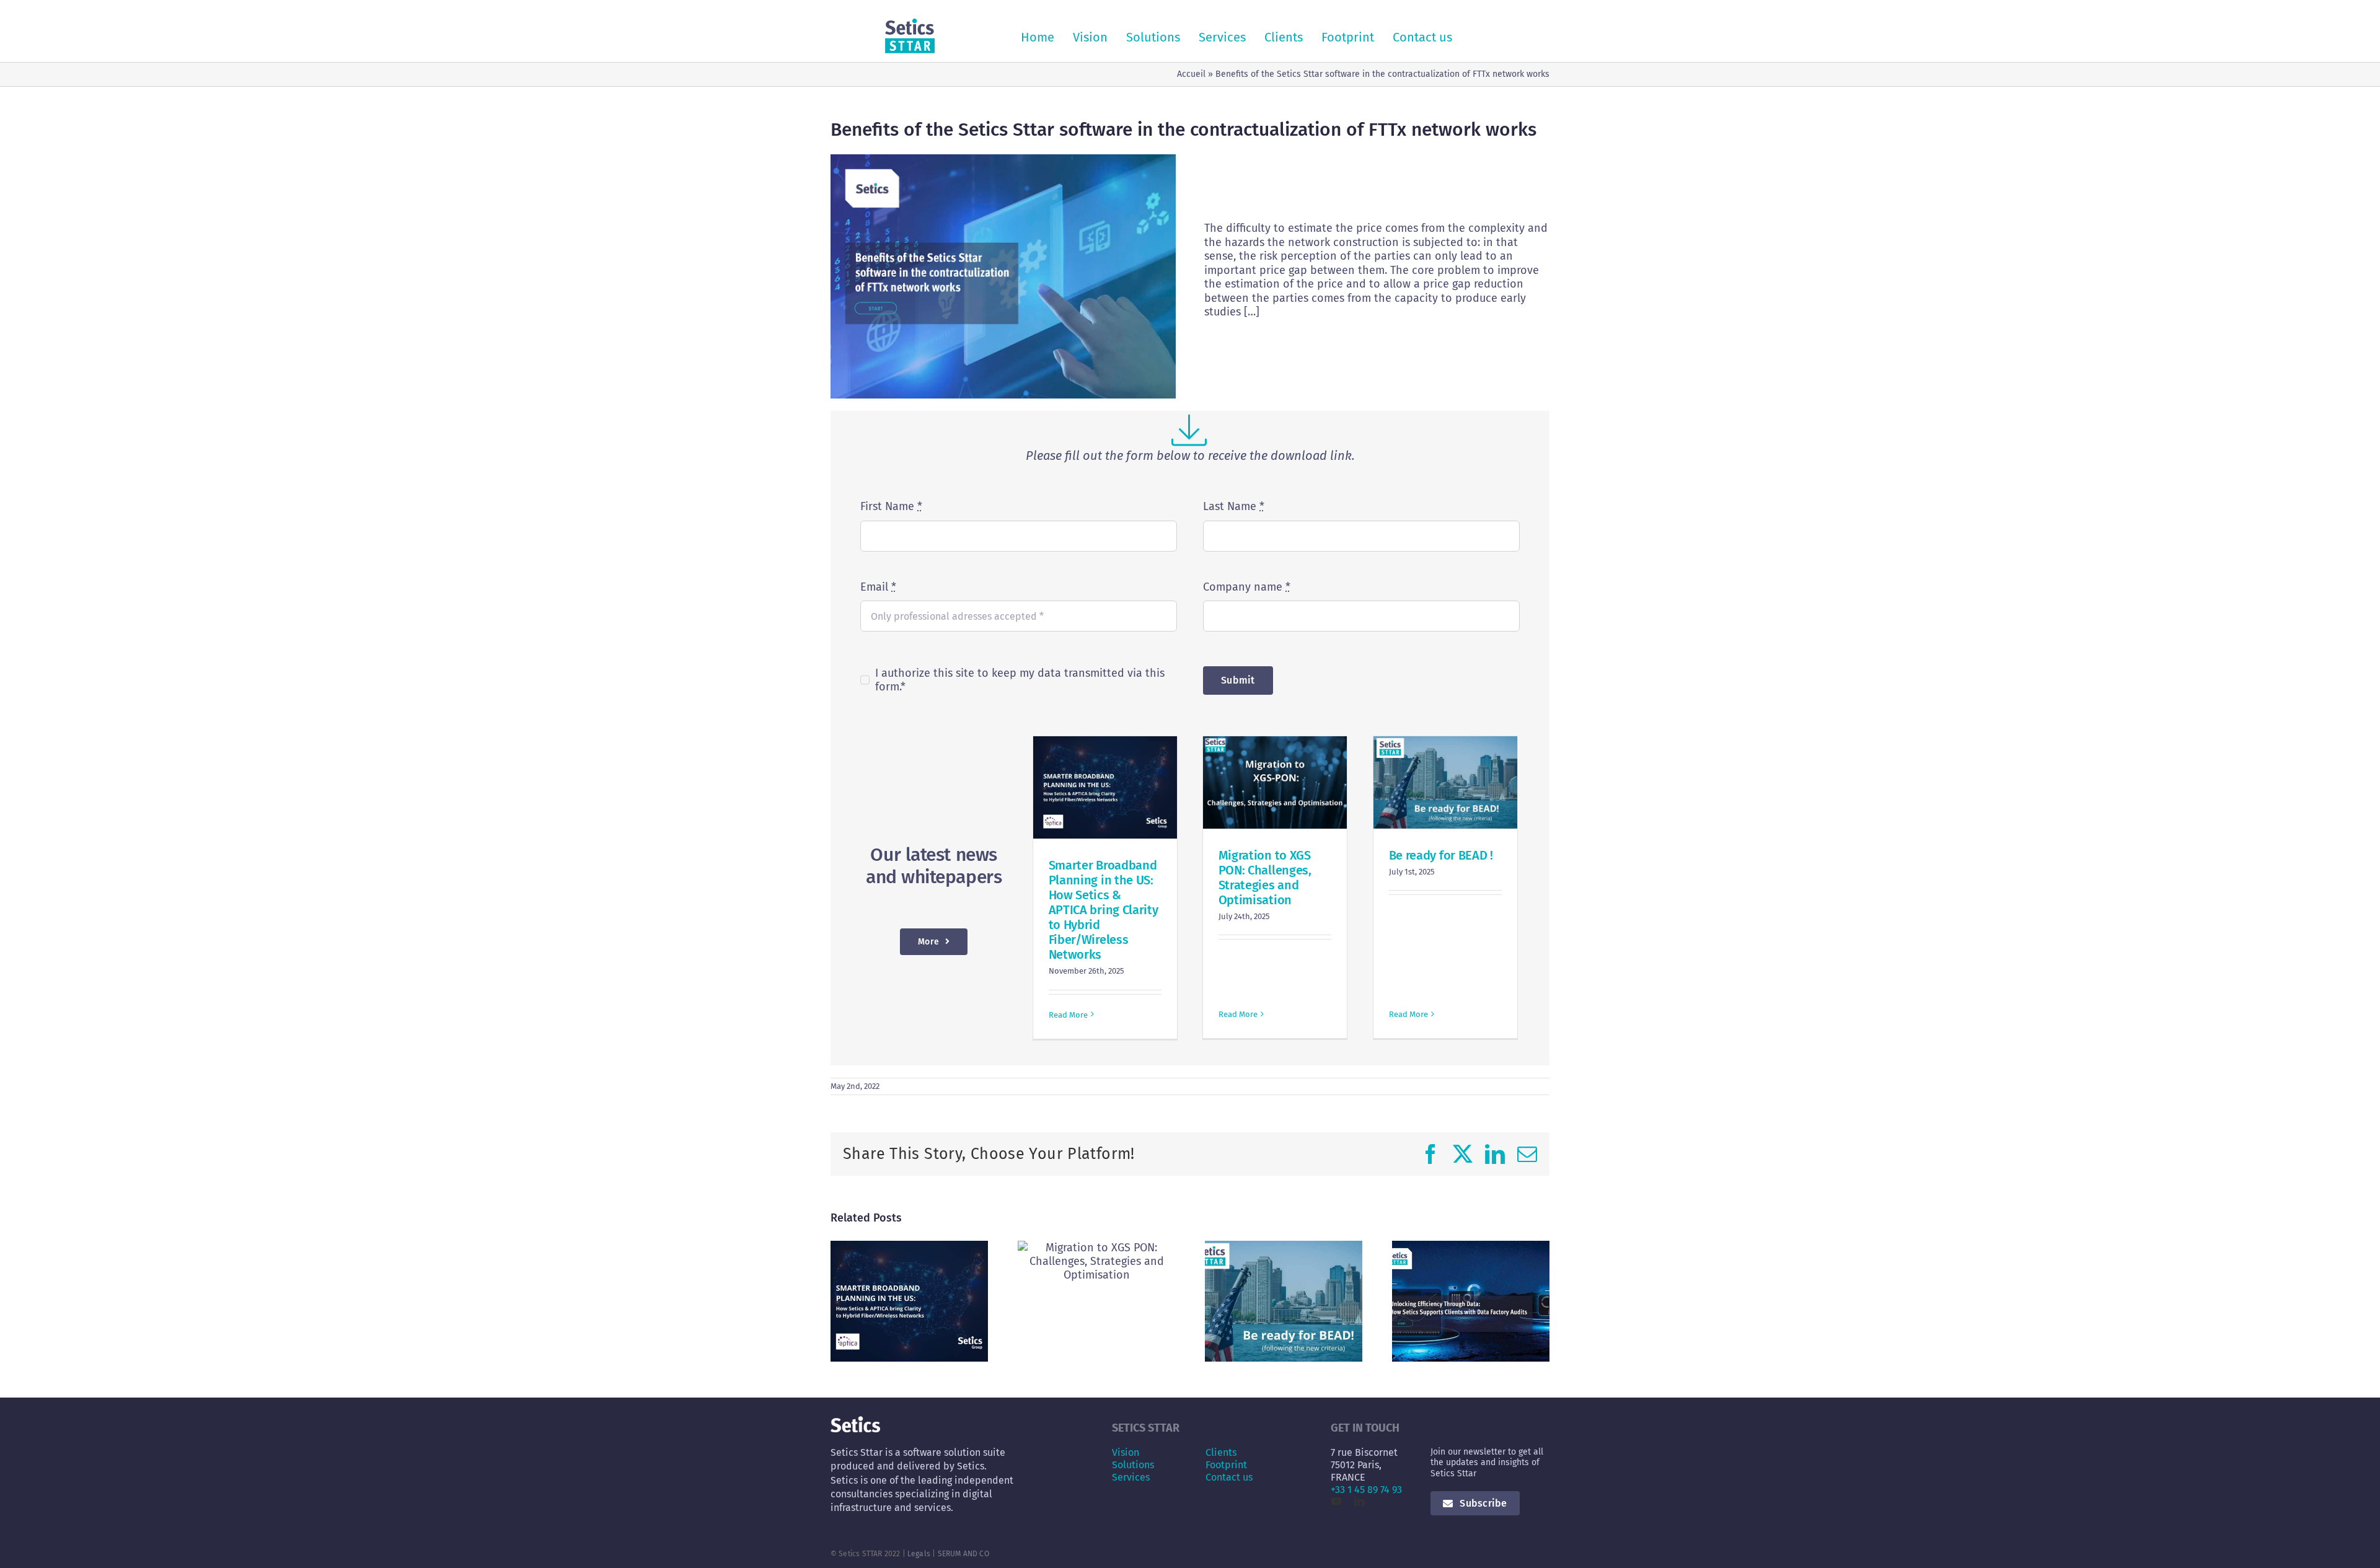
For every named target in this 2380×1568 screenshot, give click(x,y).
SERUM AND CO (963, 1554)
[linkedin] (1359, 1501)
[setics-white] (855, 1422)
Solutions (1133, 1465)
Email (878, 587)
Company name (1247, 587)
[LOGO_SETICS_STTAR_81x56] (910, 24)
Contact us (1229, 1477)
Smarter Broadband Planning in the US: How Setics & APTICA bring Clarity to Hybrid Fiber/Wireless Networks (1104, 910)
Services (1131, 1477)
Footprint (1226, 1465)
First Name (891, 506)
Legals (919, 1554)
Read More (1068, 1015)
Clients (1221, 1452)
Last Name (1234, 506)
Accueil (1191, 74)
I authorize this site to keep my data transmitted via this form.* (1020, 680)
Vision (1126, 1452)
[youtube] (1336, 1501)
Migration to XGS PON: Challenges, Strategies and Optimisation (1265, 878)
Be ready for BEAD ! (1441, 855)
